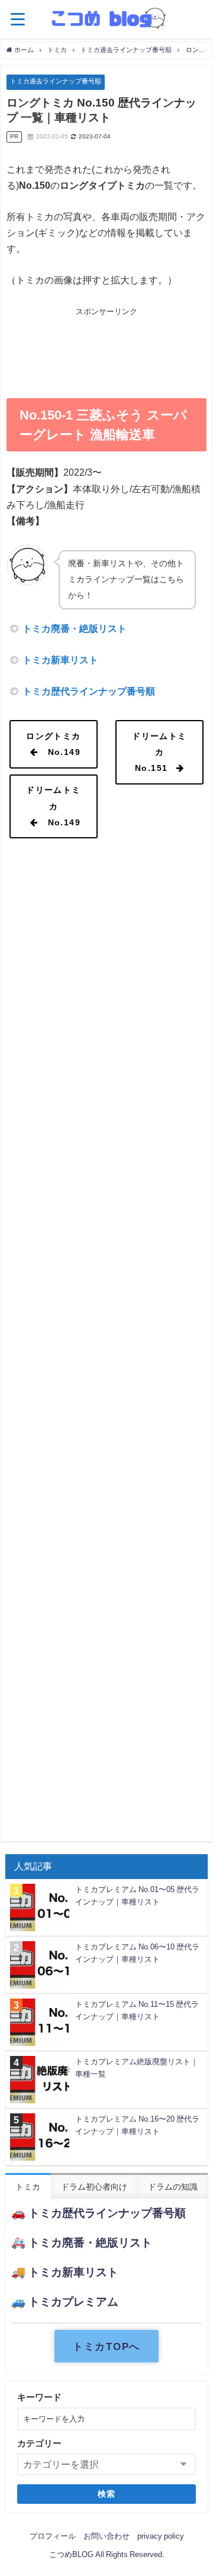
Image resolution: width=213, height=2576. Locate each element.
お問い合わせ (106, 2536)
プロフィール (53, 2536)
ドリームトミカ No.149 (54, 806)
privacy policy (161, 2536)
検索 (107, 2494)
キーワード (39, 2397)
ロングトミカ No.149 (54, 744)
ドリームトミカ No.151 (159, 752)
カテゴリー (39, 2443)
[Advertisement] (106, 349)
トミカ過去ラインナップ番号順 (56, 81)
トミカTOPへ (106, 2346)
